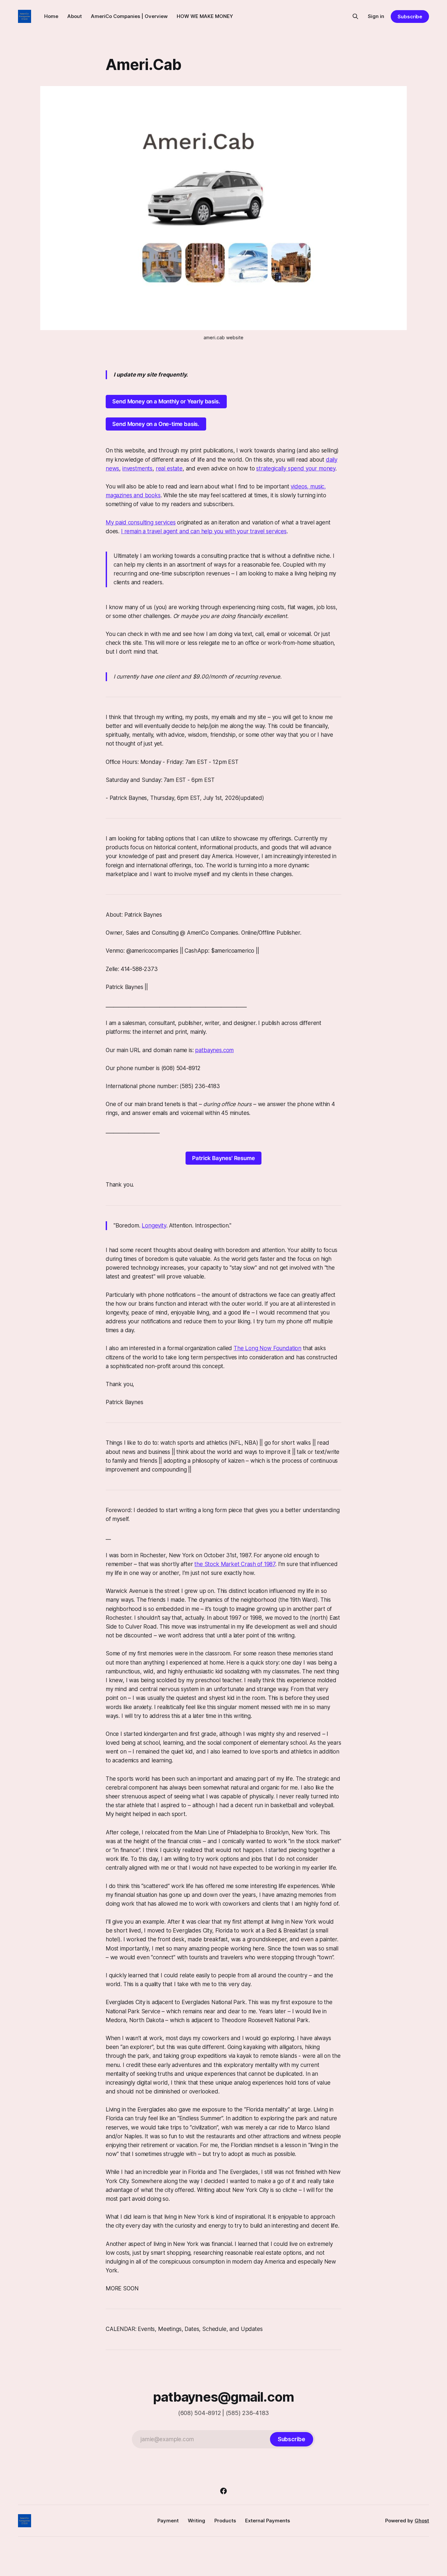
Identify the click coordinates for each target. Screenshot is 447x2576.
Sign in (376, 16)
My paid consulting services (141, 522)
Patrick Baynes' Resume (223, 1158)
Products (225, 2521)
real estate (169, 468)
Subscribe (410, 17)
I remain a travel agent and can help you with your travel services (204, 531)
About (75, 16)
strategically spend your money (296, 468)
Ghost (422, 2521)
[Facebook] (223, 2491)
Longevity (154, 1226)
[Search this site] (355, 16)
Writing (197, 2521)
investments (137, 468)
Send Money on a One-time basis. (156, 424)
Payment (168, 2521)
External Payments (268, 2521)
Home (51, 16)
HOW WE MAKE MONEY (205, 16)
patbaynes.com (214, 1050)
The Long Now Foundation (268, 1348)
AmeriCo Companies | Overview (129, 16)
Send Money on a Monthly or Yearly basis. (166, 401)
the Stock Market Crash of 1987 (235, 1564)
